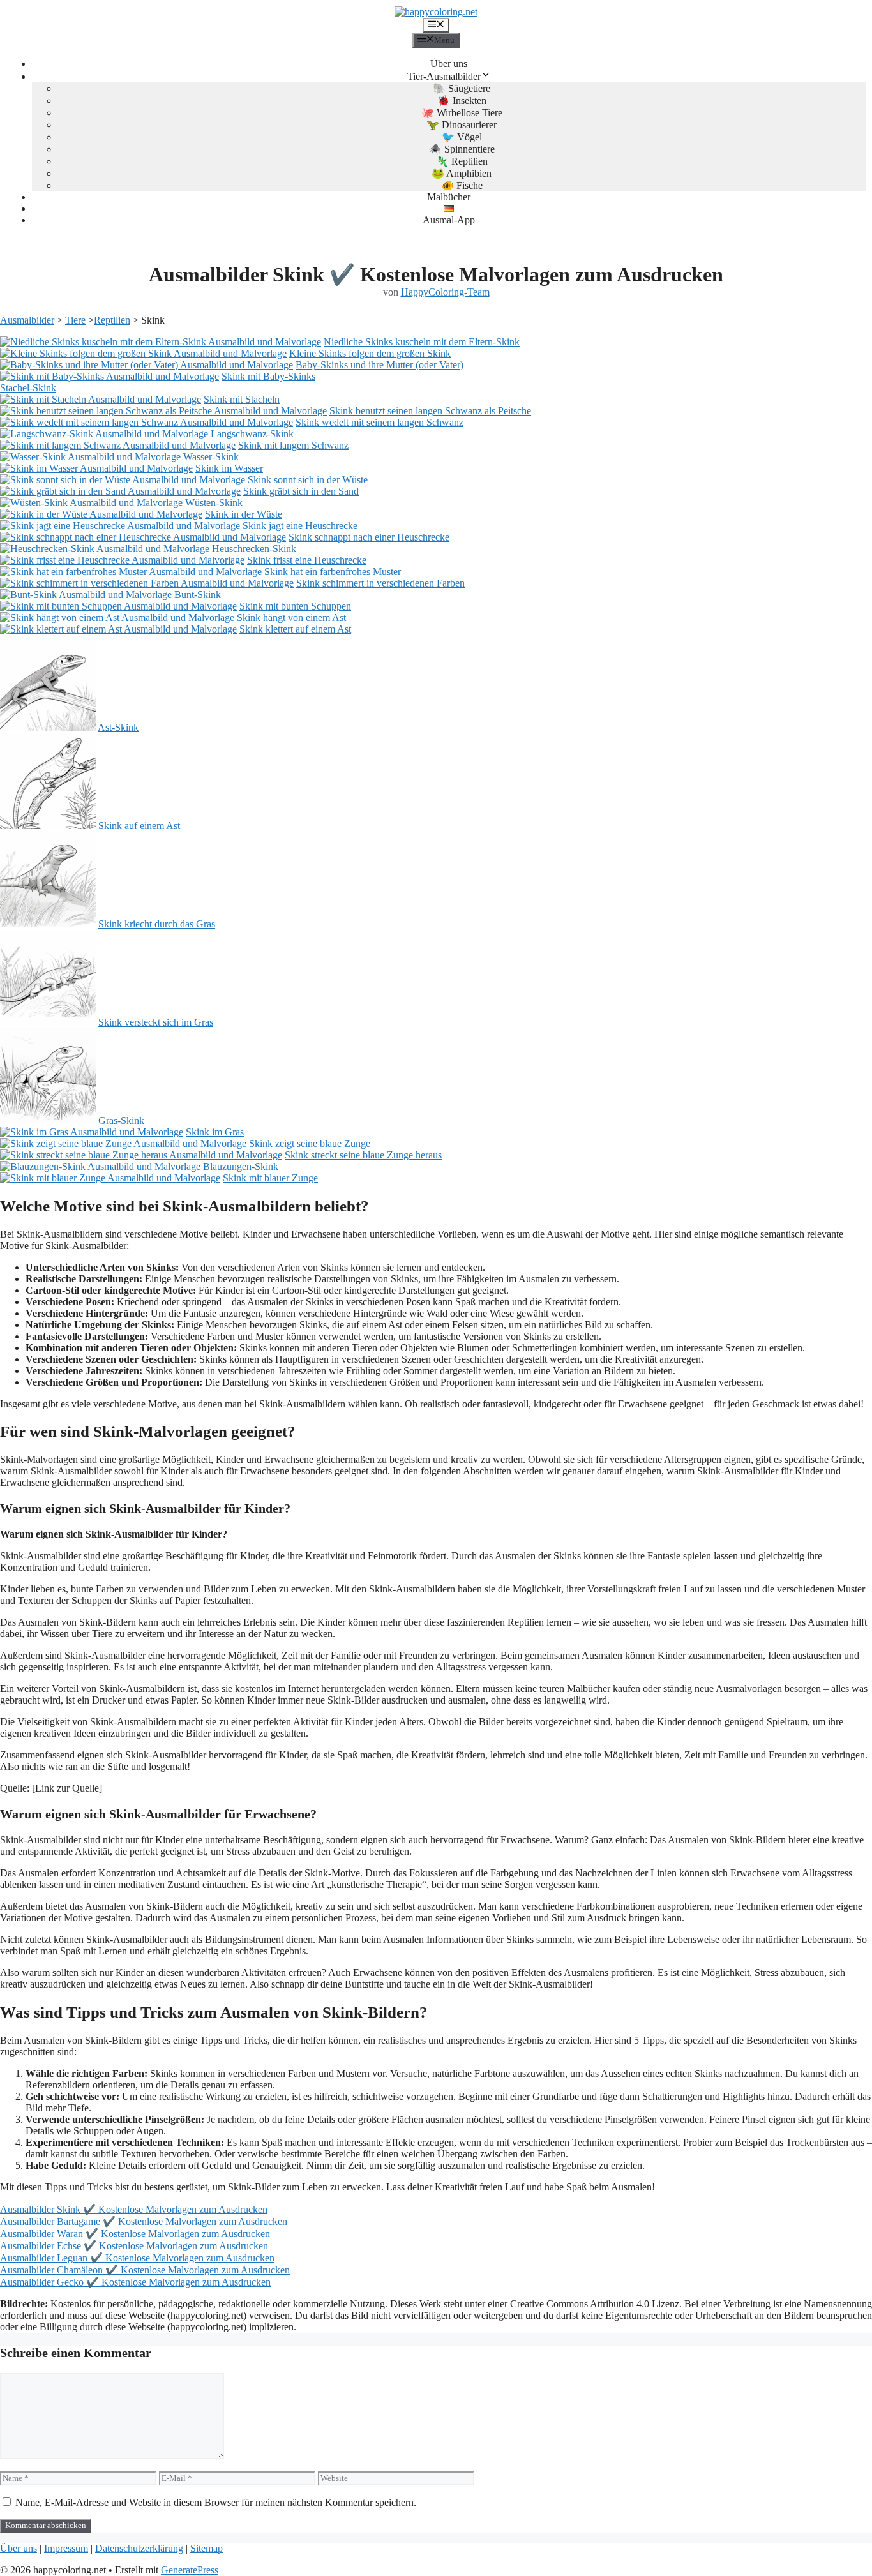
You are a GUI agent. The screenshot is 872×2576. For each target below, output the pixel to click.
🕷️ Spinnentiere (462, 149)
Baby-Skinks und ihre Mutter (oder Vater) (380, 365)
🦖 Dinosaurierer (462, 125)
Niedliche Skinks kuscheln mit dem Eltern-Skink (422, 342)
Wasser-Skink (211, 457)
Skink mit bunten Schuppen (295, 606)
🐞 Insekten (462, 101)
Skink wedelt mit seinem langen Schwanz (380, 422)
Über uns (449, 64)
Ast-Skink (118, 727)
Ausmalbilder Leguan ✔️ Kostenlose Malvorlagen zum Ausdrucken (137, 2258)
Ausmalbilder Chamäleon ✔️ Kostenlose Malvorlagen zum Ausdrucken (145, 2270)
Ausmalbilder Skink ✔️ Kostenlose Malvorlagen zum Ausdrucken (134, 2209)
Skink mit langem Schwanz (293, 445)
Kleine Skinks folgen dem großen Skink (370, 353)
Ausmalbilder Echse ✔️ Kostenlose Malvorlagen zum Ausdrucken (134, 2246)
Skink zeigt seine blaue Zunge (310, 1143)
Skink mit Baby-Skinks (268, 376)
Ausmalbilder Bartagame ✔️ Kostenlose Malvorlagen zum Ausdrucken (144, 2221)
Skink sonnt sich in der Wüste (308, 480)
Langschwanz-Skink (252, 434)
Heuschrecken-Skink (254, 549)
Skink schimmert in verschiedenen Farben (380, 583)
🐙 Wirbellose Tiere (462, 113)
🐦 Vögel (462, 137)
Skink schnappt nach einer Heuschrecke (369, 537)
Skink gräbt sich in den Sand (301, 491)
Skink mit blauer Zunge (270, 1178)
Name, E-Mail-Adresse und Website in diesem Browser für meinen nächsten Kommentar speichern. (216, 2502)
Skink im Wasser (229, 468)
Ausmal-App (449, 220)
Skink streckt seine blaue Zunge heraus (363, 1155)
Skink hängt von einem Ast (291, 618)
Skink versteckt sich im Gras (156, 1022)
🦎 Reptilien (462, 161)
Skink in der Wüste (244, 514)
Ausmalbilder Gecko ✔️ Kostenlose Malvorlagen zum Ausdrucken (135, 2282)
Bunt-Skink (198, 595)
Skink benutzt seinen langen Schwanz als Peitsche (430, 411)
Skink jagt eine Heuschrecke (300, 526)
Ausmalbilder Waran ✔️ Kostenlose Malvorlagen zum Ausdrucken (135, 2234)
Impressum (66, 2548)
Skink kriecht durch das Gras (157, 924)
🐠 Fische (462, 185)
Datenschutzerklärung (139, 2548)
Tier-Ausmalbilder (444, 76)
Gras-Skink (121, 1120)
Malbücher (449, 197)
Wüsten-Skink (214, 503)
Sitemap (207, 2548)
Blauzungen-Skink (241, 1166)
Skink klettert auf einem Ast (295, 629)
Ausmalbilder (27, 320)
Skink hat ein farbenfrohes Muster (333, 572)
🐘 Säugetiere (462, 88)
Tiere (75, 320)
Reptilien (112, 320)
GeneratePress (190, 2570)
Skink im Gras (215, 1132)
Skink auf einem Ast (139, 826)
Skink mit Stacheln (242, 399)
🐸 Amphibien (462, 173)
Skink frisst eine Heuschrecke (307, 560)
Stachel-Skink (28, 388)
